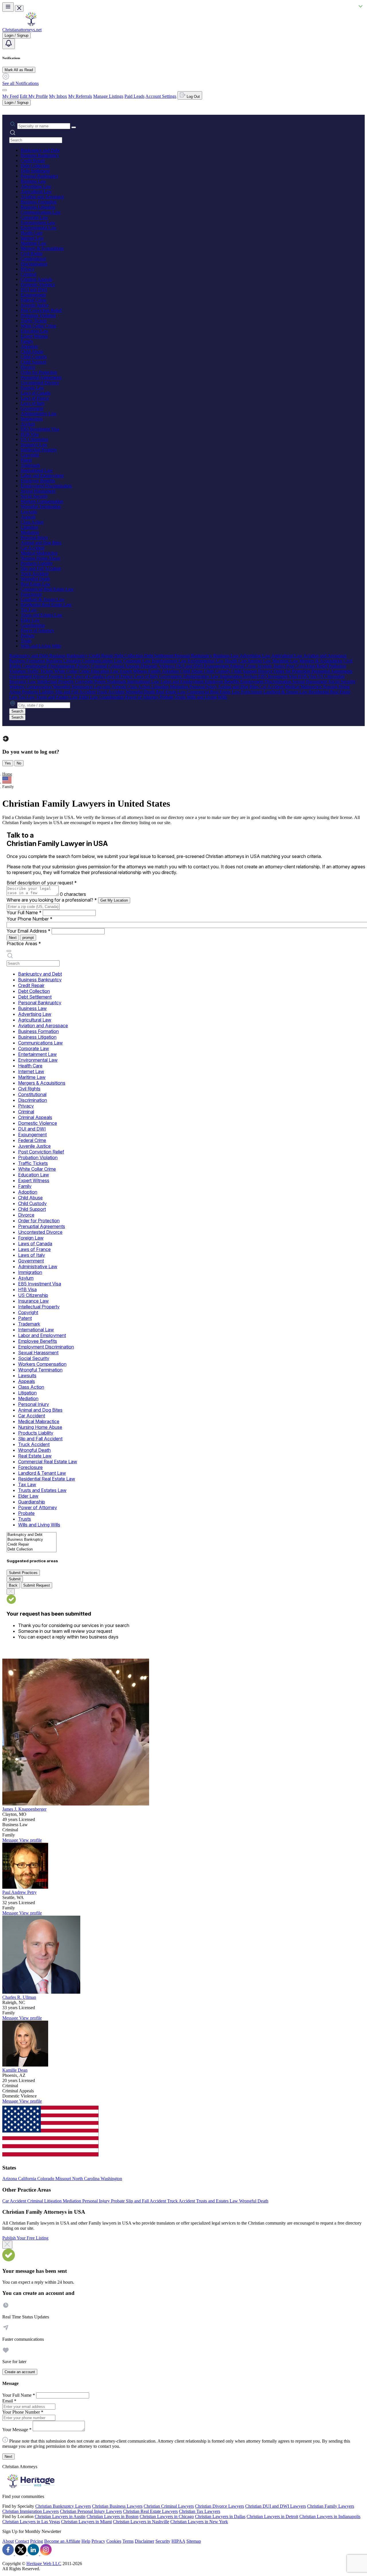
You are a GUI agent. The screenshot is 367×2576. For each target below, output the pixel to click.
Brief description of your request (42, 883)
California (28, 2179)
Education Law (35, 331)
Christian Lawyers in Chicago (167, 2516)
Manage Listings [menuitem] (108, 96)
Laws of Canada (36, 393)
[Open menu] (8, 7)
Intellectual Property (39, 450)
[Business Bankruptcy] (32, 1540)
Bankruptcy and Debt (40, 150)
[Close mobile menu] (19, 8)
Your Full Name (24, 913)
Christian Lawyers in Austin (60, 2516)
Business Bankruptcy (40, 155)
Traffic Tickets (34, 321)
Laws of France (35, 398)
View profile (31, 1840)
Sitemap (194, 2541)
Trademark (30, 465)
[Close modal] (7, 2245)
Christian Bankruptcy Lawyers (63, 2506)
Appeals (28, 517)
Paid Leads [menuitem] (134, 96)
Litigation (29, 527)
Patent (26, 460)
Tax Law (29, 610)
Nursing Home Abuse (40, 558)
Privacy (28, 269)
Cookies (114, 2541)
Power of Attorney (37, 630)
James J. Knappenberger (24, 1809)
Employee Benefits (38, 481)
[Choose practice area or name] (74, 127)
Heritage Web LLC (44, 2564)
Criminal (29, 274)
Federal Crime (34, 300)
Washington (111, 2179)
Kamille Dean (15, 2070)
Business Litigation (38, 207)
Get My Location (114, 900)
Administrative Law (39, 414)
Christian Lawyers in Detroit (272, 2516)
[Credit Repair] (32, 1545)
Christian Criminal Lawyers (169, 2506)
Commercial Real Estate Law (47, 589)
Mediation (30, 532)
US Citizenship (34, 439)
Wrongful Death (35, 579)
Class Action (32, 522)
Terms (128, 2541)
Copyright (30, 455)
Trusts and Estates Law (42, 615)
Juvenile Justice (35, 305)
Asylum (28, 424)
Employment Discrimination (46, 486)
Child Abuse (32, 352)
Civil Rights (32, 253)
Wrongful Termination (41, 506)
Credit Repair (33, 160)
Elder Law (30, 620)
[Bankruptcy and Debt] (32, 1535)
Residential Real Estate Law (46, 605)
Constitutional (33, 259)
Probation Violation (38, 315)
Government (32, 408)
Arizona (10, 2179)
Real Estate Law (36, 584)
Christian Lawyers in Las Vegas (31, 2522)
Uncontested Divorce (40, 383)
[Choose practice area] (9, 951)
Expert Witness (34, 336)
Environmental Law (39, 228)
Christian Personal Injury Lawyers (91, 2511)
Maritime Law (34, 243)
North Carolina (86, 2179)
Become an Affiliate (62, 2541)
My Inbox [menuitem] (58, 96)
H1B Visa (30, 434)
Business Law (33, 181)
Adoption (29, 346)
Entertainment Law (38, 222)
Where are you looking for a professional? (52, 900)
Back (13, 1585)
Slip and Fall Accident (41, 568)
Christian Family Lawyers (331, 2506)
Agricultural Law (36, 191)
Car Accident (33, 548)
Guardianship (33, 625)
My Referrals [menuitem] (80, 96)
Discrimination (34, 264)
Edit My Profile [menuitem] (34, 96)
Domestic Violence (38, 284)
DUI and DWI (34, 290)
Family (27, 341)
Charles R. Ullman (19, 1997)
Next (13, 938)
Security (163, 2541)
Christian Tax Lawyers (200, 2511)
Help (86, 2541)
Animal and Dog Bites (41, 543)
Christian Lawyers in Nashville (141, 2522)
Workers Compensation (42, 501)
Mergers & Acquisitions (42, 248)
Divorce (28, 367)
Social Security (34, 496)
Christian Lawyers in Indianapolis (330, 2516)
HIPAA (178, 2541)
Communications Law (41, 212)
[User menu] (5, 90)
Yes (8, 763)
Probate (28, 636)
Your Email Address (29, 931)
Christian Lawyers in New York (199, 2522)
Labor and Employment (42, 475)
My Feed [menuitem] (10, 96)
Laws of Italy (33, 403)
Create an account (20, 2372)
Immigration (32, 419)
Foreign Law (32, 388)
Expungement (33, 295)
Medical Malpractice (39, 553)
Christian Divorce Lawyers (219, 2506)
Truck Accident (35, 574)
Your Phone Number (30, 919)
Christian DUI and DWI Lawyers (276, 2506)
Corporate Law (34, 217)
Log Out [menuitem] (193, 97)
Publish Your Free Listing (25, 2238)
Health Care (32, 233)
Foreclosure (31, 594)
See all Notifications (21, 83)
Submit (15, 1579)
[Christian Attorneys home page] (31, 25)
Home (7, 774)
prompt (28, 938)
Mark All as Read (19, 70)
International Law (37, 470)
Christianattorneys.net (22, 30)
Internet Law (32, 238)
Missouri (64, 2179)
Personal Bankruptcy (40, 176)
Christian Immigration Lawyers (31, 2511)
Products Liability (37, 563)
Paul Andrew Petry (19, 1892)
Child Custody (34, 357)
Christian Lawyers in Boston (113, 2516)
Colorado (46, 2179)
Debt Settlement (35, 171)
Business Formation (39, 202)
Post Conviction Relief (41, 310)
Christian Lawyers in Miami (86, 2522)
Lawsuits (29, 512)
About (8, 2541)
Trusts (26, 641)
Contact (22, 2541)
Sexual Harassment (38, 491)
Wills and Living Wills (41, 646)
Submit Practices (23, 1573)
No (19, 763)
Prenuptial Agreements (41, 377)
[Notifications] (9, 44)
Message (11, 1840)
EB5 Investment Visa (40, 429)
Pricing (37, 2541)
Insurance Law (34, 444)
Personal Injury (34, 537)
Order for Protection (39, 372)
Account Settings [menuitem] (161, 96)
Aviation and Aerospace (42, 197)
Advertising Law (36, 186)
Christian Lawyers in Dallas (220, 2516)
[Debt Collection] (32, 1549)
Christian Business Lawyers (117, 2506)
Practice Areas (24, 943)
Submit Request (37, 1585)
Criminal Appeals (36, 279)
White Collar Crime (38, 326)
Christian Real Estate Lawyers (150, 2511)
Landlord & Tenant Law (43, 599)
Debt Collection (35, 166)
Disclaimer (145, 2541)
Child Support (33, 362)
